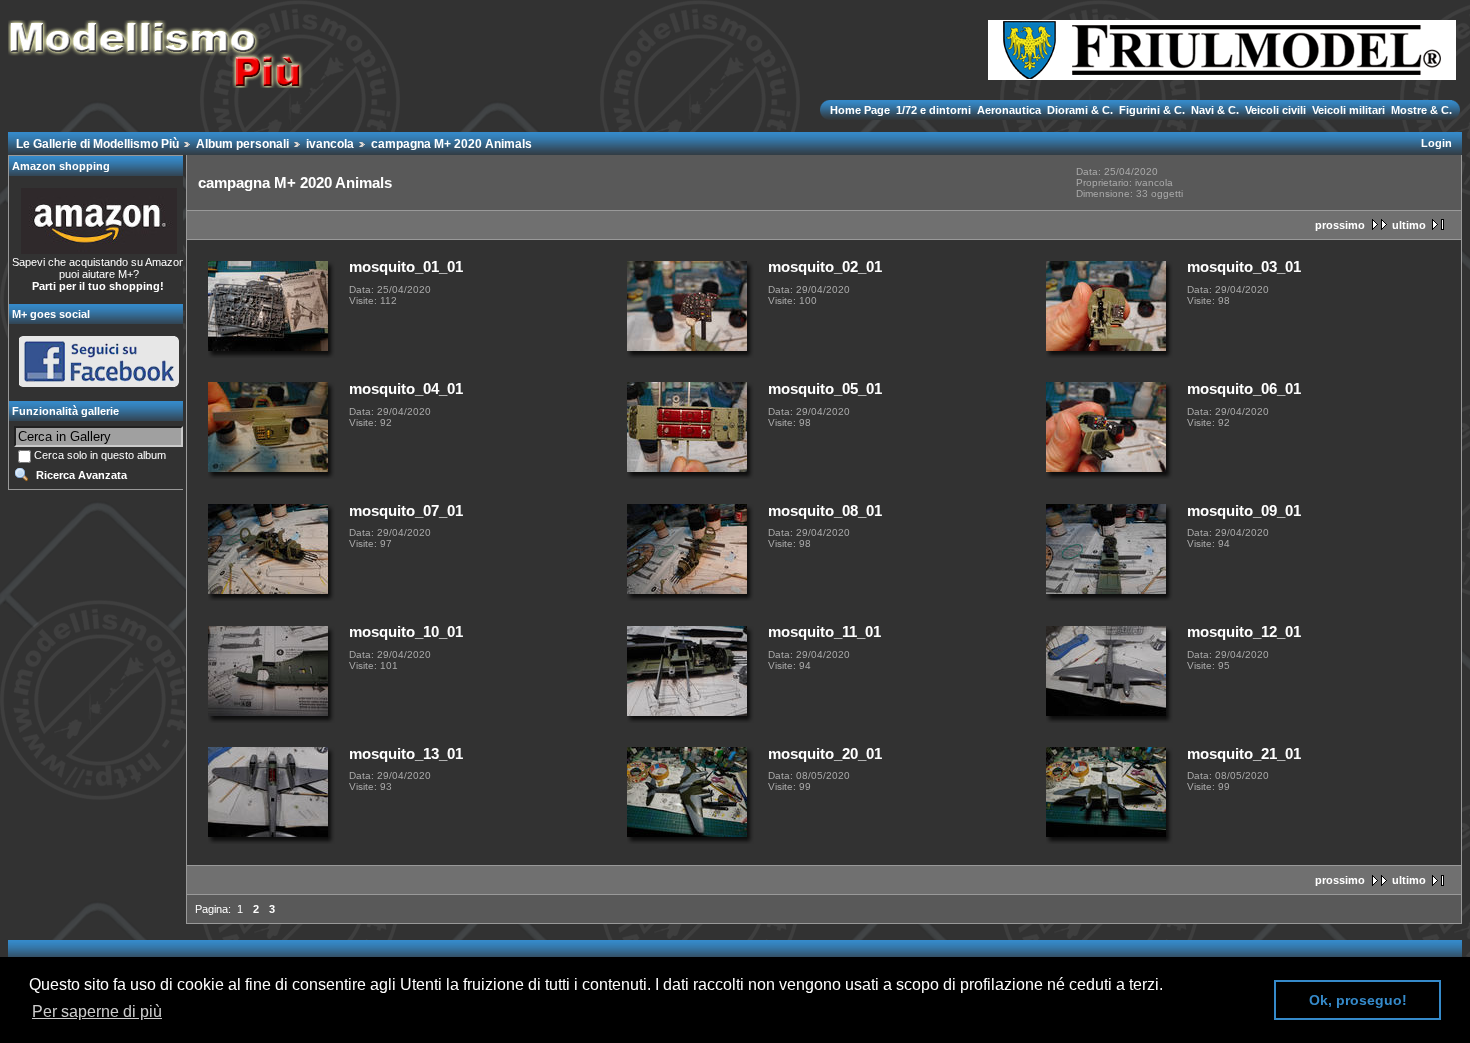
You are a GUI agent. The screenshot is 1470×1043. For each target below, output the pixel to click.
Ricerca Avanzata (81, 475)
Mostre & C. (1420, 110)
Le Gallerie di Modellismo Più (97, 144)
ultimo (1409, 225)
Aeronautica (1009, 110)
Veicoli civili (1275, 110)
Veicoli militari (1348, 110)
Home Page (861, 110)
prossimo (1340, 225)
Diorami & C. (1080, 110)
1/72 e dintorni (933, 110)
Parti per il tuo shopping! (98, 286)
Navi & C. (1215, 110)
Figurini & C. (1152, 110)
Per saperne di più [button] (97, 1011)
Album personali (242, 144)
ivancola (330, 144)
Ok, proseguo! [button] (1358, 1000)
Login (1436, 143)
